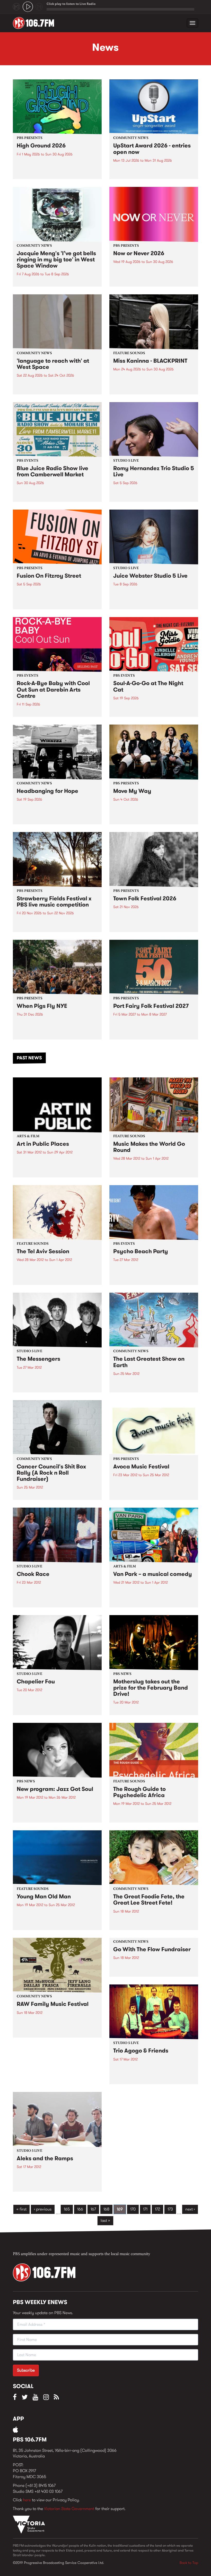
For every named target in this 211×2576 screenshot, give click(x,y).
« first (21, 2209)
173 (170, 2209)
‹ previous (43, 2209)
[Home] (35, 23)
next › (190, 2209)
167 (93, 2209)
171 (145, 2209)
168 (106, 2209)
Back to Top (189, 2563)
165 (67, 2209)
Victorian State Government (69, 2509)
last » (105, 2220)
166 (80, 2209)
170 (133, 2209)
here (27, 2500)
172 (157, 2209)
